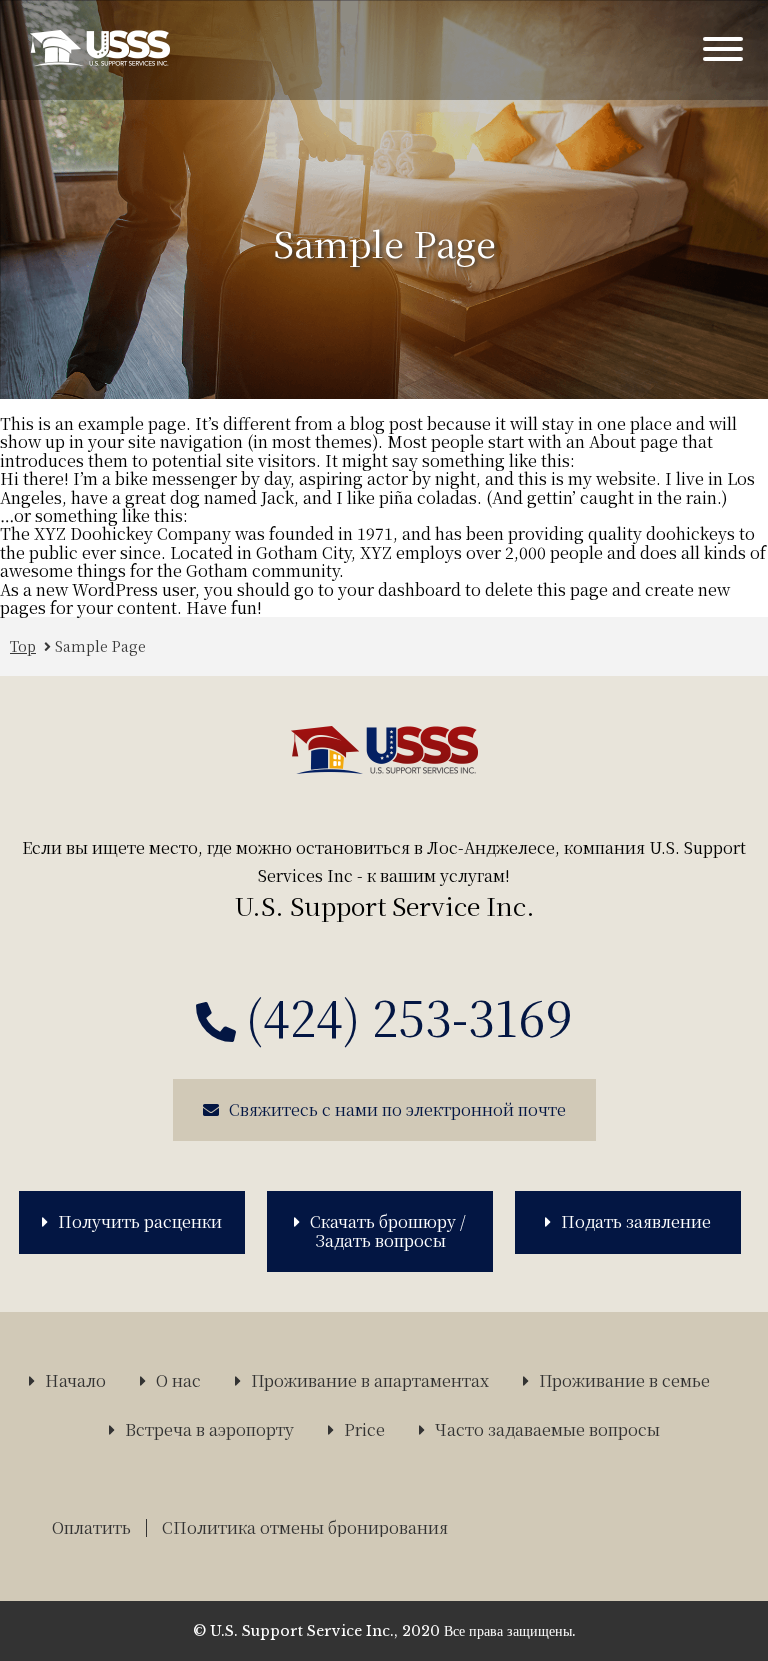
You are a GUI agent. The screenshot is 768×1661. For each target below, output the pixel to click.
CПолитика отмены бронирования (305, 1527)
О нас (178, 1381)
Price (364, 1430)
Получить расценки (140, 1221)
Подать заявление (636, 1221)
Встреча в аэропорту (209, 1430)
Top (23, 646)
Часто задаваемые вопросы (547, 1430)
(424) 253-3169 (409, 1017)
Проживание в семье (624, 1381)
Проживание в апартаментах (370, 1381)
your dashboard (399, 589)
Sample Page (100, 646)
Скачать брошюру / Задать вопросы (388, 1230)
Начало (75, 1381)
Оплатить (91, 1527)
